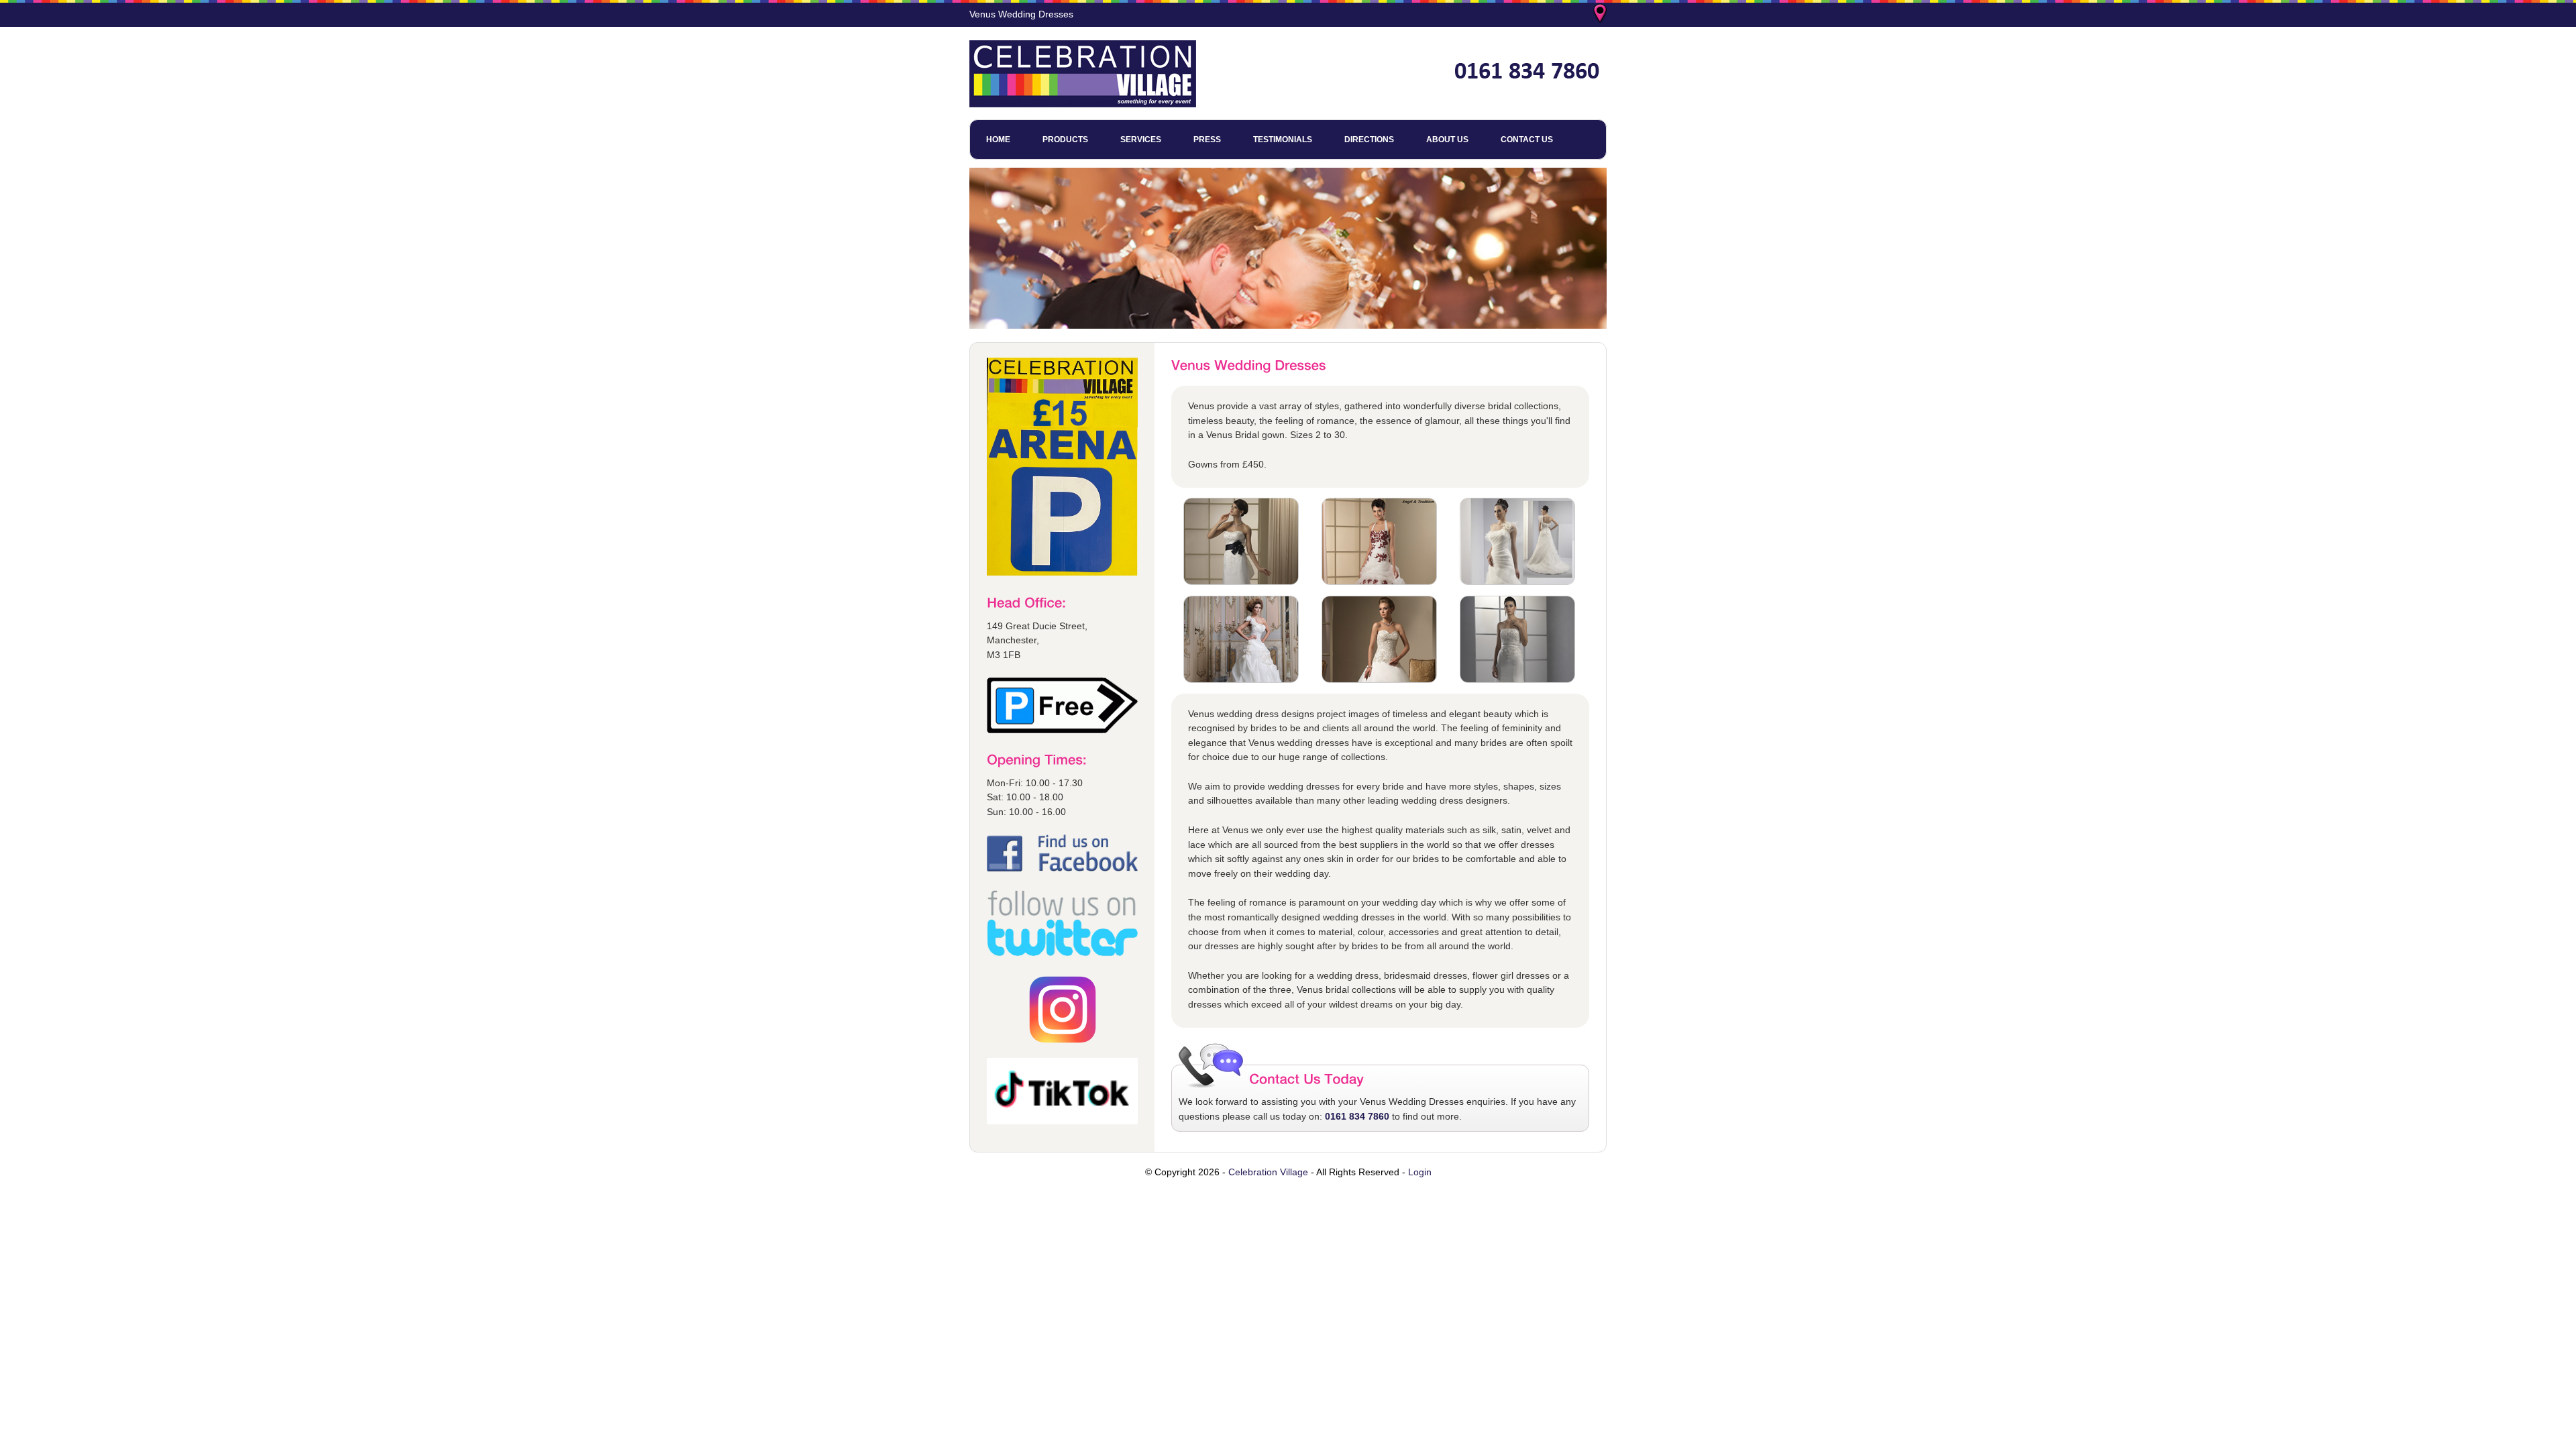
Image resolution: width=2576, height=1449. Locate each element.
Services (1141, 140)
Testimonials (1283, 140)
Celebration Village (1268, 1172)
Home (998, 140)
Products (1065, 140)
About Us (1447, 140)
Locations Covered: (1601, 15)
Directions (1369, 140)
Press (1207, 140)
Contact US (1527, 140)
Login (1420, 1172)
